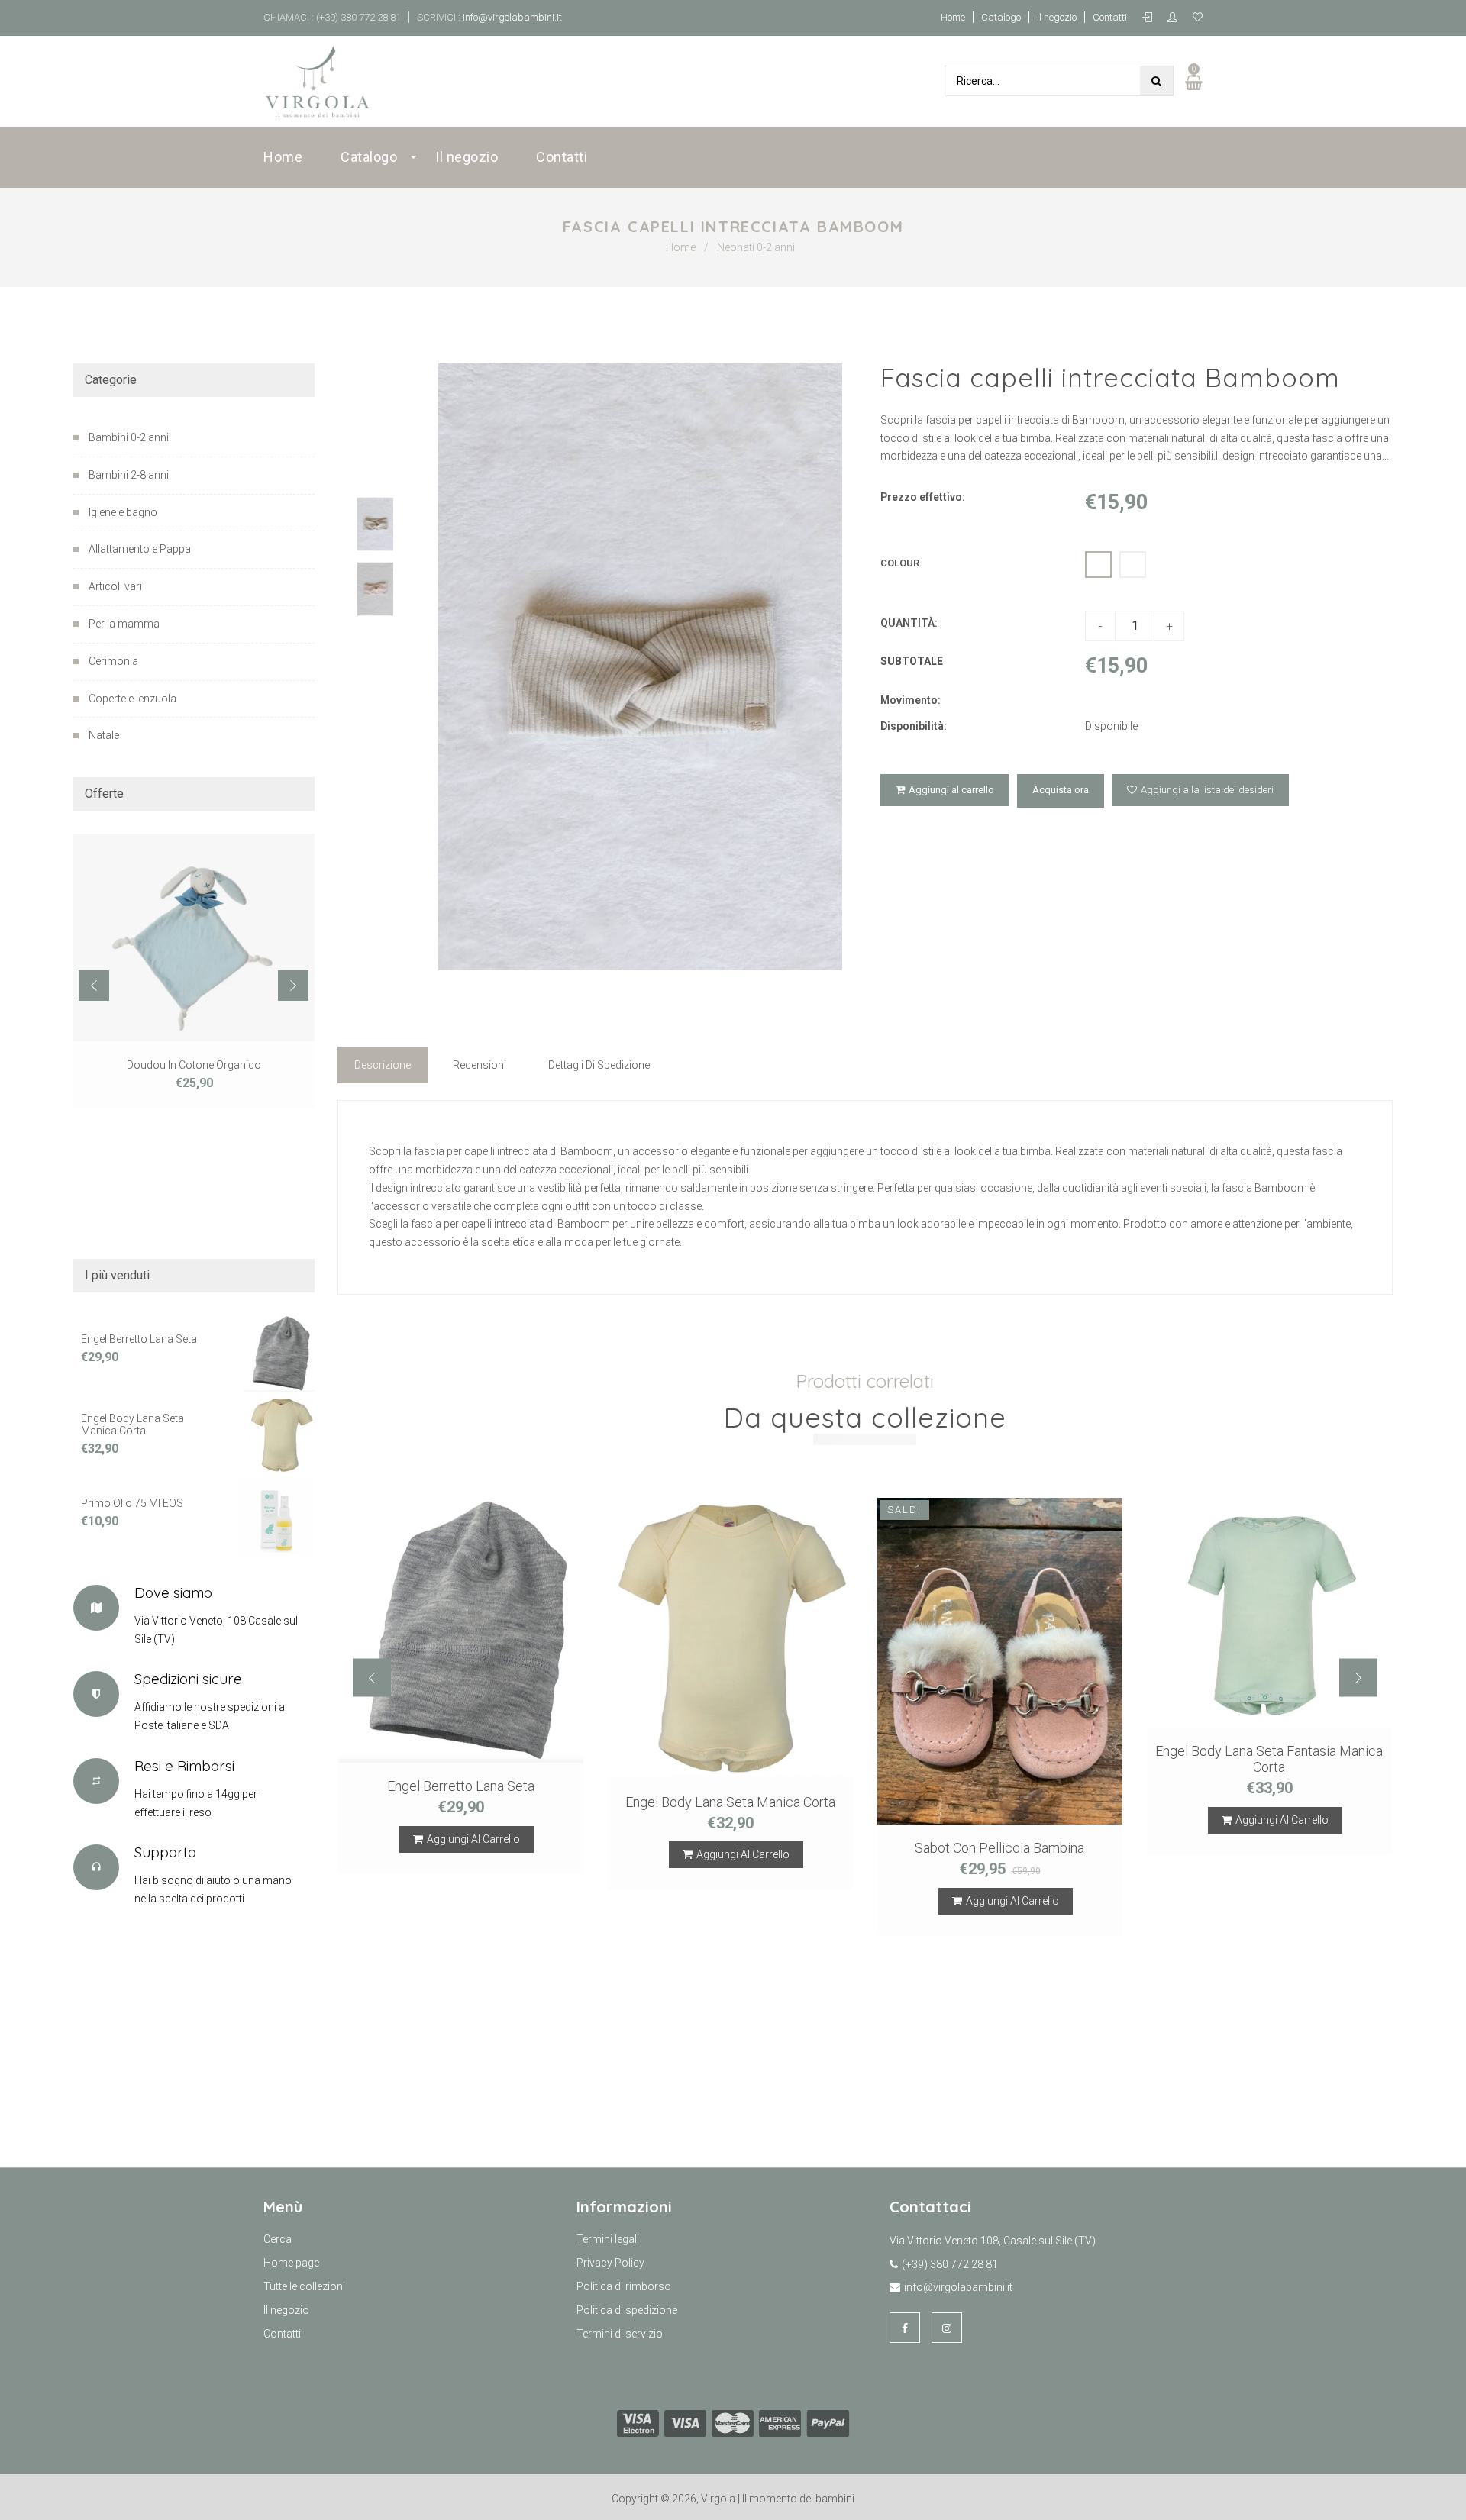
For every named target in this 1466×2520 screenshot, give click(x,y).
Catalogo (1001, 17)
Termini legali (608, 2239)
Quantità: (909, 623)
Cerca (278, 2239)
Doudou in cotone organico (194, 1065)
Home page (291, 2263)
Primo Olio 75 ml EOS (132, 1503)
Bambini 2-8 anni (129, 475)
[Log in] (1151, 18)
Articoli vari (115, 586)
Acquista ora (1061, 790)
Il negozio (1057, 17)
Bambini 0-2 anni (129, 437)
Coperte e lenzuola (132, 699)
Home (953, 17)
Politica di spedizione (627, 2310)
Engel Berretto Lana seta (139, 1339)
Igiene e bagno (123, 512)
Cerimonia (113, 661)
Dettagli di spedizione (599, 1065)
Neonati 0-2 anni (756, 247)
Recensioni (480, 1065)
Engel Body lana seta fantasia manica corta (1269, 1760)
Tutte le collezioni (304, 2286)
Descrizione (383, 1065)
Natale (104, 735)
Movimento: (911, 700)
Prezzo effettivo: (923, 497)
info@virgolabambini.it (511, 17)
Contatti (1110, 17)
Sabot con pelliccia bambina (999, 1848)
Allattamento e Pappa (140, 549)
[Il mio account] (1176, 18)
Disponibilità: (914, 726)
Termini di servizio (620, 2334)
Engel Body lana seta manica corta (132, 1425)
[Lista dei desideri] (1198, 18)
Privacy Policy (610, 2263)
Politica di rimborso (624, 2286)
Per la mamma (124, 624)
